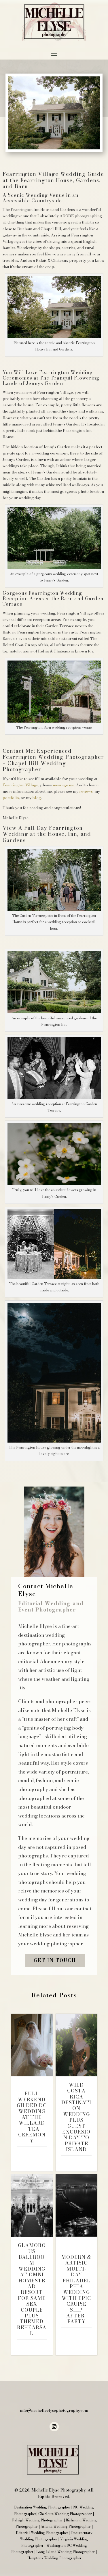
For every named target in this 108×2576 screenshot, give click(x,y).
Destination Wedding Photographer (42, 2507)
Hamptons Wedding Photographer (54, 2558)
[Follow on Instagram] (54, 2427)
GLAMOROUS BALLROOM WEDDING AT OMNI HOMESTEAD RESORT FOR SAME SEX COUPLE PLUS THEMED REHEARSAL (32, 2289)
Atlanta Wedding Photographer (66, 2526)
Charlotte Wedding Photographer (65, 2514)
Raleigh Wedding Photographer (37, 2520)
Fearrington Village (20, 785)
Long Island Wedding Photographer (66, 2552)
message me (63, 785)
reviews (86, 791)
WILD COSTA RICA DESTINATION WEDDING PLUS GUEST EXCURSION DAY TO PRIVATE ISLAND (76, 2117)
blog (36, 798)
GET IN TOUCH (55, 1960)
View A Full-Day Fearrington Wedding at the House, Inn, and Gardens (47, 834)
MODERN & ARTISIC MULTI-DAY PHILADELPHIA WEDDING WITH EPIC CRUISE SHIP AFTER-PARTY (76, 2289)
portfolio (11, 798)
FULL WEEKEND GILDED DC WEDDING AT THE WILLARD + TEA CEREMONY (32, 2117)
